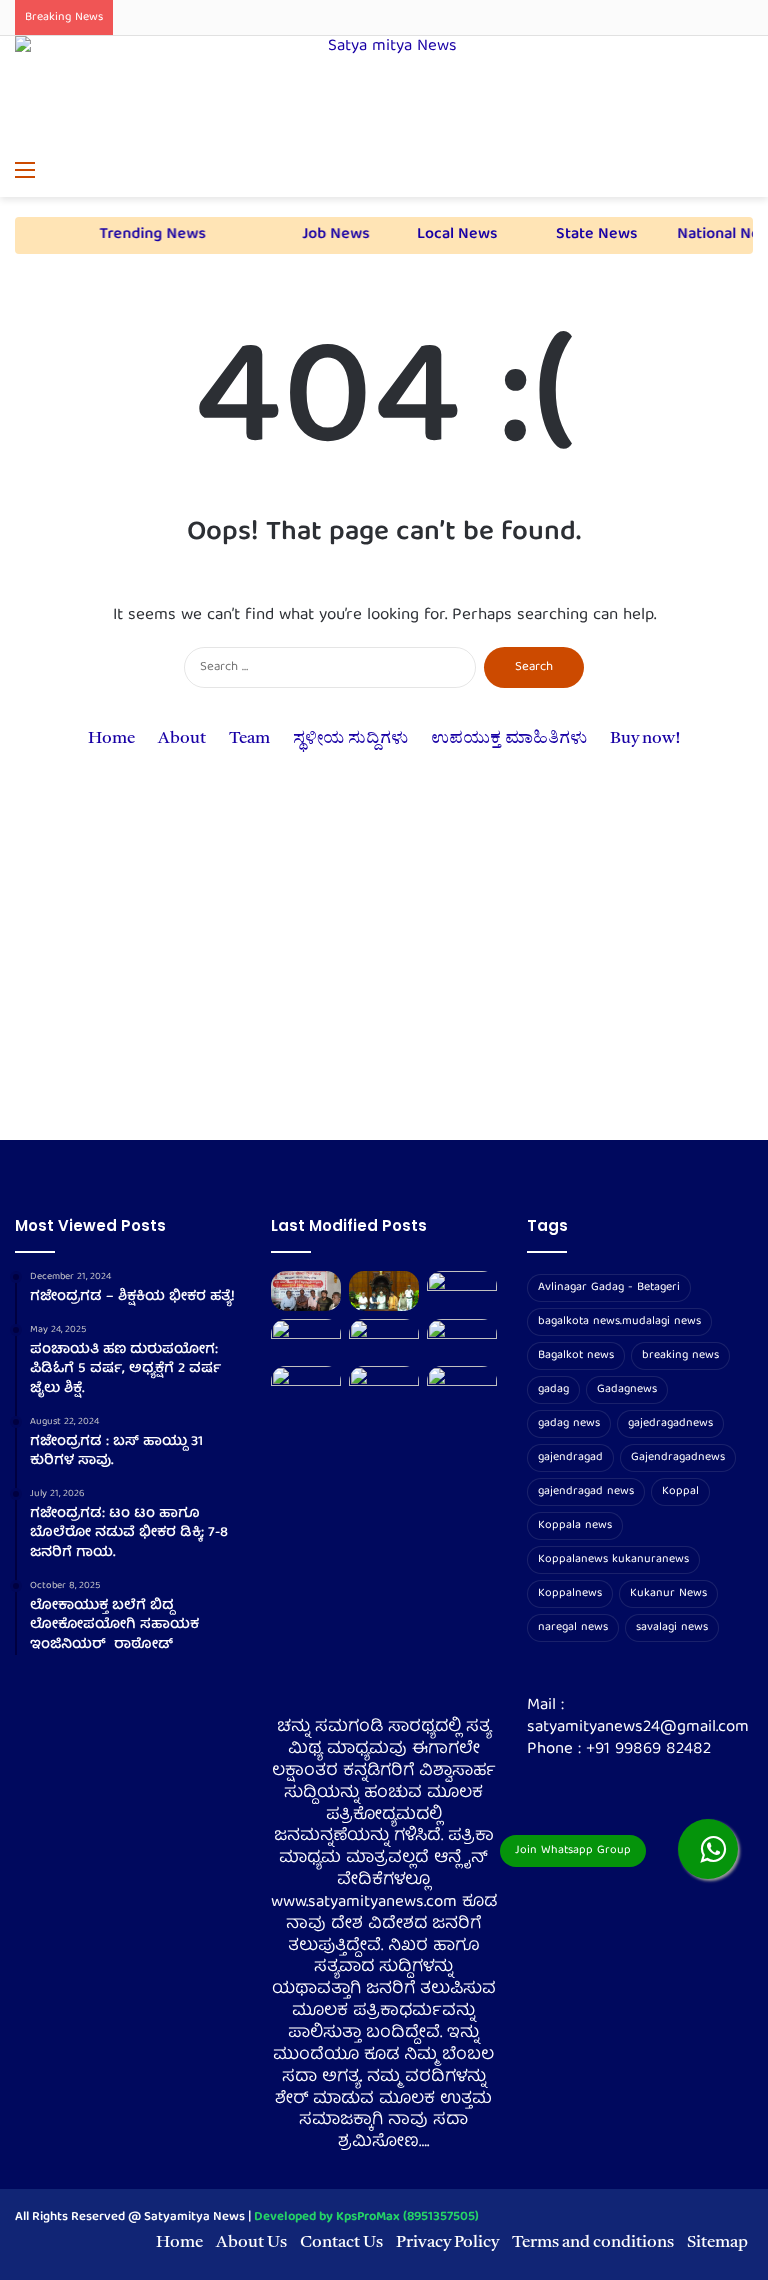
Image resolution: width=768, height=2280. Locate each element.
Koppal (680, 1491)
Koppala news (575, 1525)
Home (111, 738)
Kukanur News (668, 1593)
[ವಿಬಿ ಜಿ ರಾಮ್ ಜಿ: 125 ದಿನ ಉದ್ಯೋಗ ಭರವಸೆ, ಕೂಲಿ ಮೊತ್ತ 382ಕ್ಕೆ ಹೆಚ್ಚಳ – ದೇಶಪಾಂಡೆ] (384, 1385)
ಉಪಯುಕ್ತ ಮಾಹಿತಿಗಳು (509, 738)
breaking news (680, 1355)
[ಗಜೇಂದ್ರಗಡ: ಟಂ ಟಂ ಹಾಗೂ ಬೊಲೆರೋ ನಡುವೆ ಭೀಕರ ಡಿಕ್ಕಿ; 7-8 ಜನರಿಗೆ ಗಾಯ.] (384, 1338)
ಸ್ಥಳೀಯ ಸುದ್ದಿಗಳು (350, 738)
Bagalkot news (576, 1355)
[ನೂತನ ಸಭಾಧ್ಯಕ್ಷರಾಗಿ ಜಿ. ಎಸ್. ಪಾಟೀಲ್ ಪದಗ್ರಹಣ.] (384, 1290)
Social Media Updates (119, 235)
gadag (553, 1389)
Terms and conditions (593, 2242)
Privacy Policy (447, 2242)
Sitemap (717, 2242)
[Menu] (25, 172)
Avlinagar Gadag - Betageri (609, 1287)
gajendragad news (586, 1491)
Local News (589, 235)
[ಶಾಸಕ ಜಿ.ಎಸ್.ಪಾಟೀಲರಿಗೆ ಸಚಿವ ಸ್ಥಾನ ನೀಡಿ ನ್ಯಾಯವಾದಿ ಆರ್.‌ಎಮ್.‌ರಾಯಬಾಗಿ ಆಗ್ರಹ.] (306, 1385)
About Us (251, 2242)
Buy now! (645, 738)
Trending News (308, 235)
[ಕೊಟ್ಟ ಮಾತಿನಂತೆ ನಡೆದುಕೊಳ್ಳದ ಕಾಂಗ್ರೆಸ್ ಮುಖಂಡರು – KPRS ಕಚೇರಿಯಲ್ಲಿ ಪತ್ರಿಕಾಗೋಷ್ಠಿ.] (306, 1290)
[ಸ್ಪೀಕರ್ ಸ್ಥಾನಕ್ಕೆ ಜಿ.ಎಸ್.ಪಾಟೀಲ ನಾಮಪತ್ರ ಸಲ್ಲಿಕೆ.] (462, 1290)
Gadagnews (627, 1389)
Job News (455, 235)
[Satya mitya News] (384, 94)
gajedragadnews (670, 1423)
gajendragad (570, 1457)
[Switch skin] (708, 172)
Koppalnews (570, 1593)
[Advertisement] (384, 970)
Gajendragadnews (678, 1457)
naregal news (573, 1627)
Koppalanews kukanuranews (613, 1559)
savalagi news (672, 1627)
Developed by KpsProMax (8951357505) (366, 2217)
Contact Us (341, 2242)
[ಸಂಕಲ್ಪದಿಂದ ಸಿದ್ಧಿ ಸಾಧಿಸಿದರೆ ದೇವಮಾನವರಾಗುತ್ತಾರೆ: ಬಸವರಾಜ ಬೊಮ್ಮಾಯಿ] (462, 1338)
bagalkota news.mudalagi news (619, 1321)
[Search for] (743, 172)
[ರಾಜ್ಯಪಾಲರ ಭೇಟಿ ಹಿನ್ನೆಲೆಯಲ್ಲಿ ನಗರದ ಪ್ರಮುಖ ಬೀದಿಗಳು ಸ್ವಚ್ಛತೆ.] (306, 1338)
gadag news (569, 1423)
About (182, 738)
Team (249, 738)
